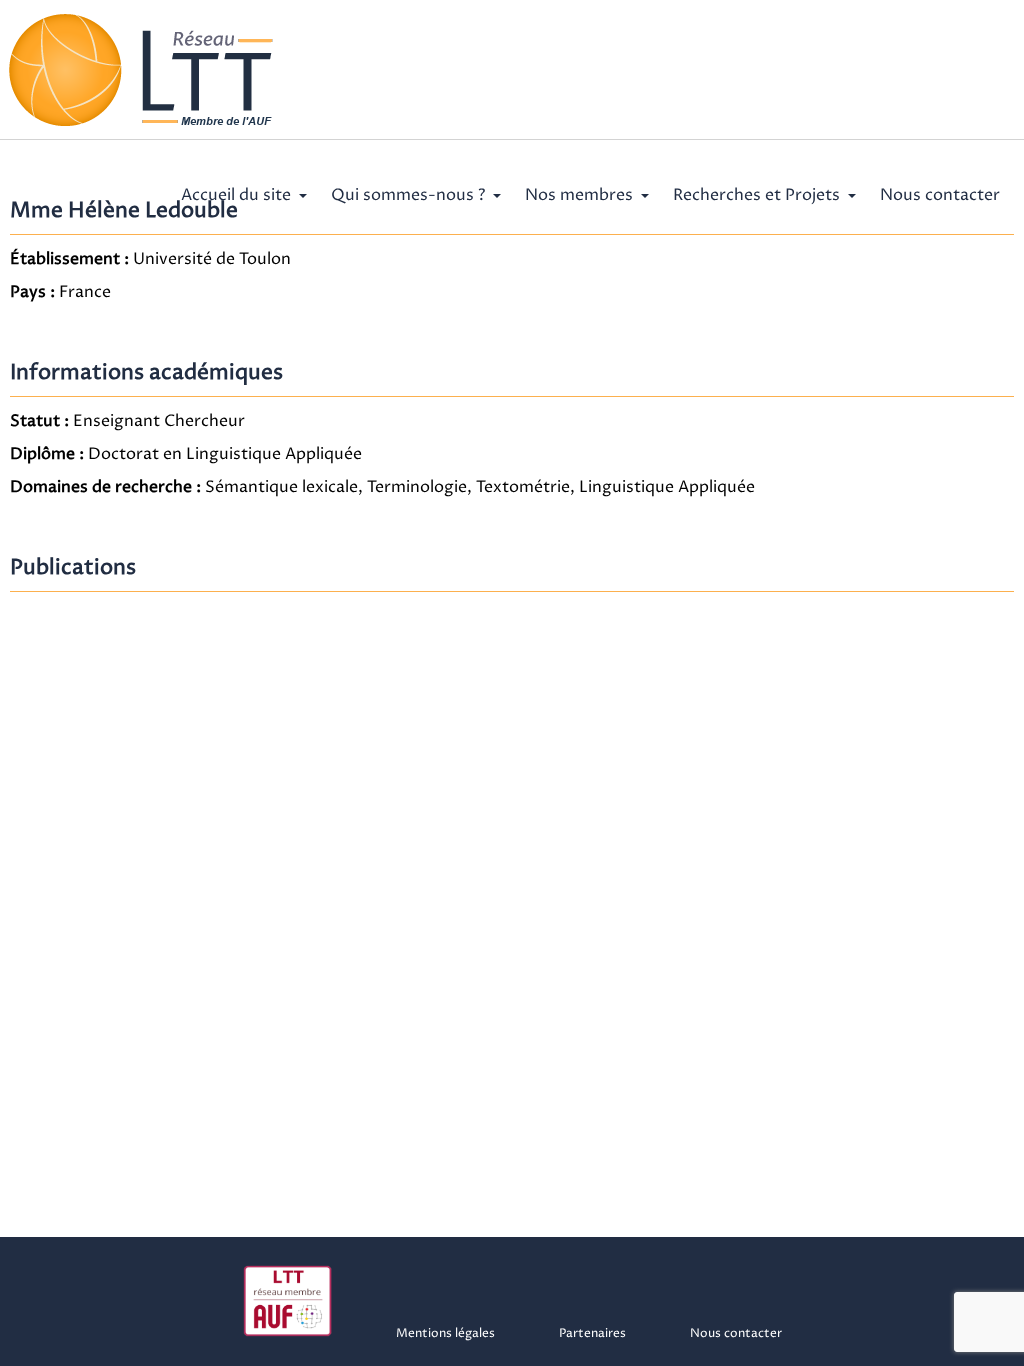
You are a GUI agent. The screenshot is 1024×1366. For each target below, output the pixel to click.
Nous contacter (940, 195)
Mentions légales (445, 1333)
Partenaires (592, 1333)
